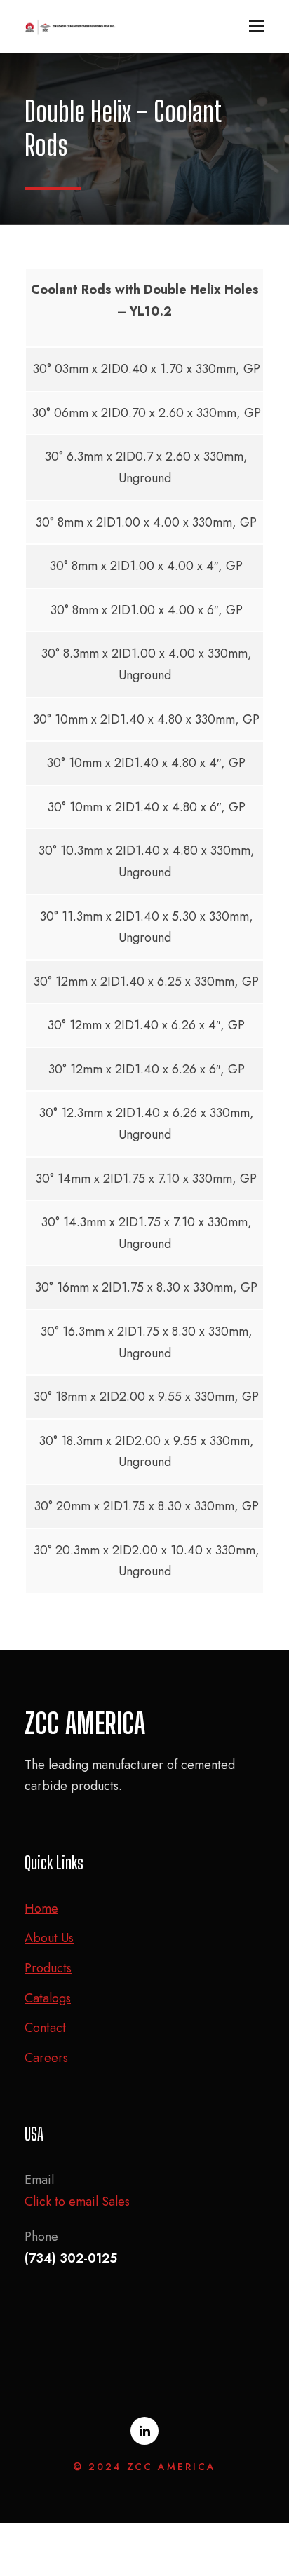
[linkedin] (144, 2431)
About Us (49, 1938)
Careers (46, 2058)
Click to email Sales (77, 2202)
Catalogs (48, 1998)
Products (48, 1968)
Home (41, 1909)
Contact (45, 2028)
